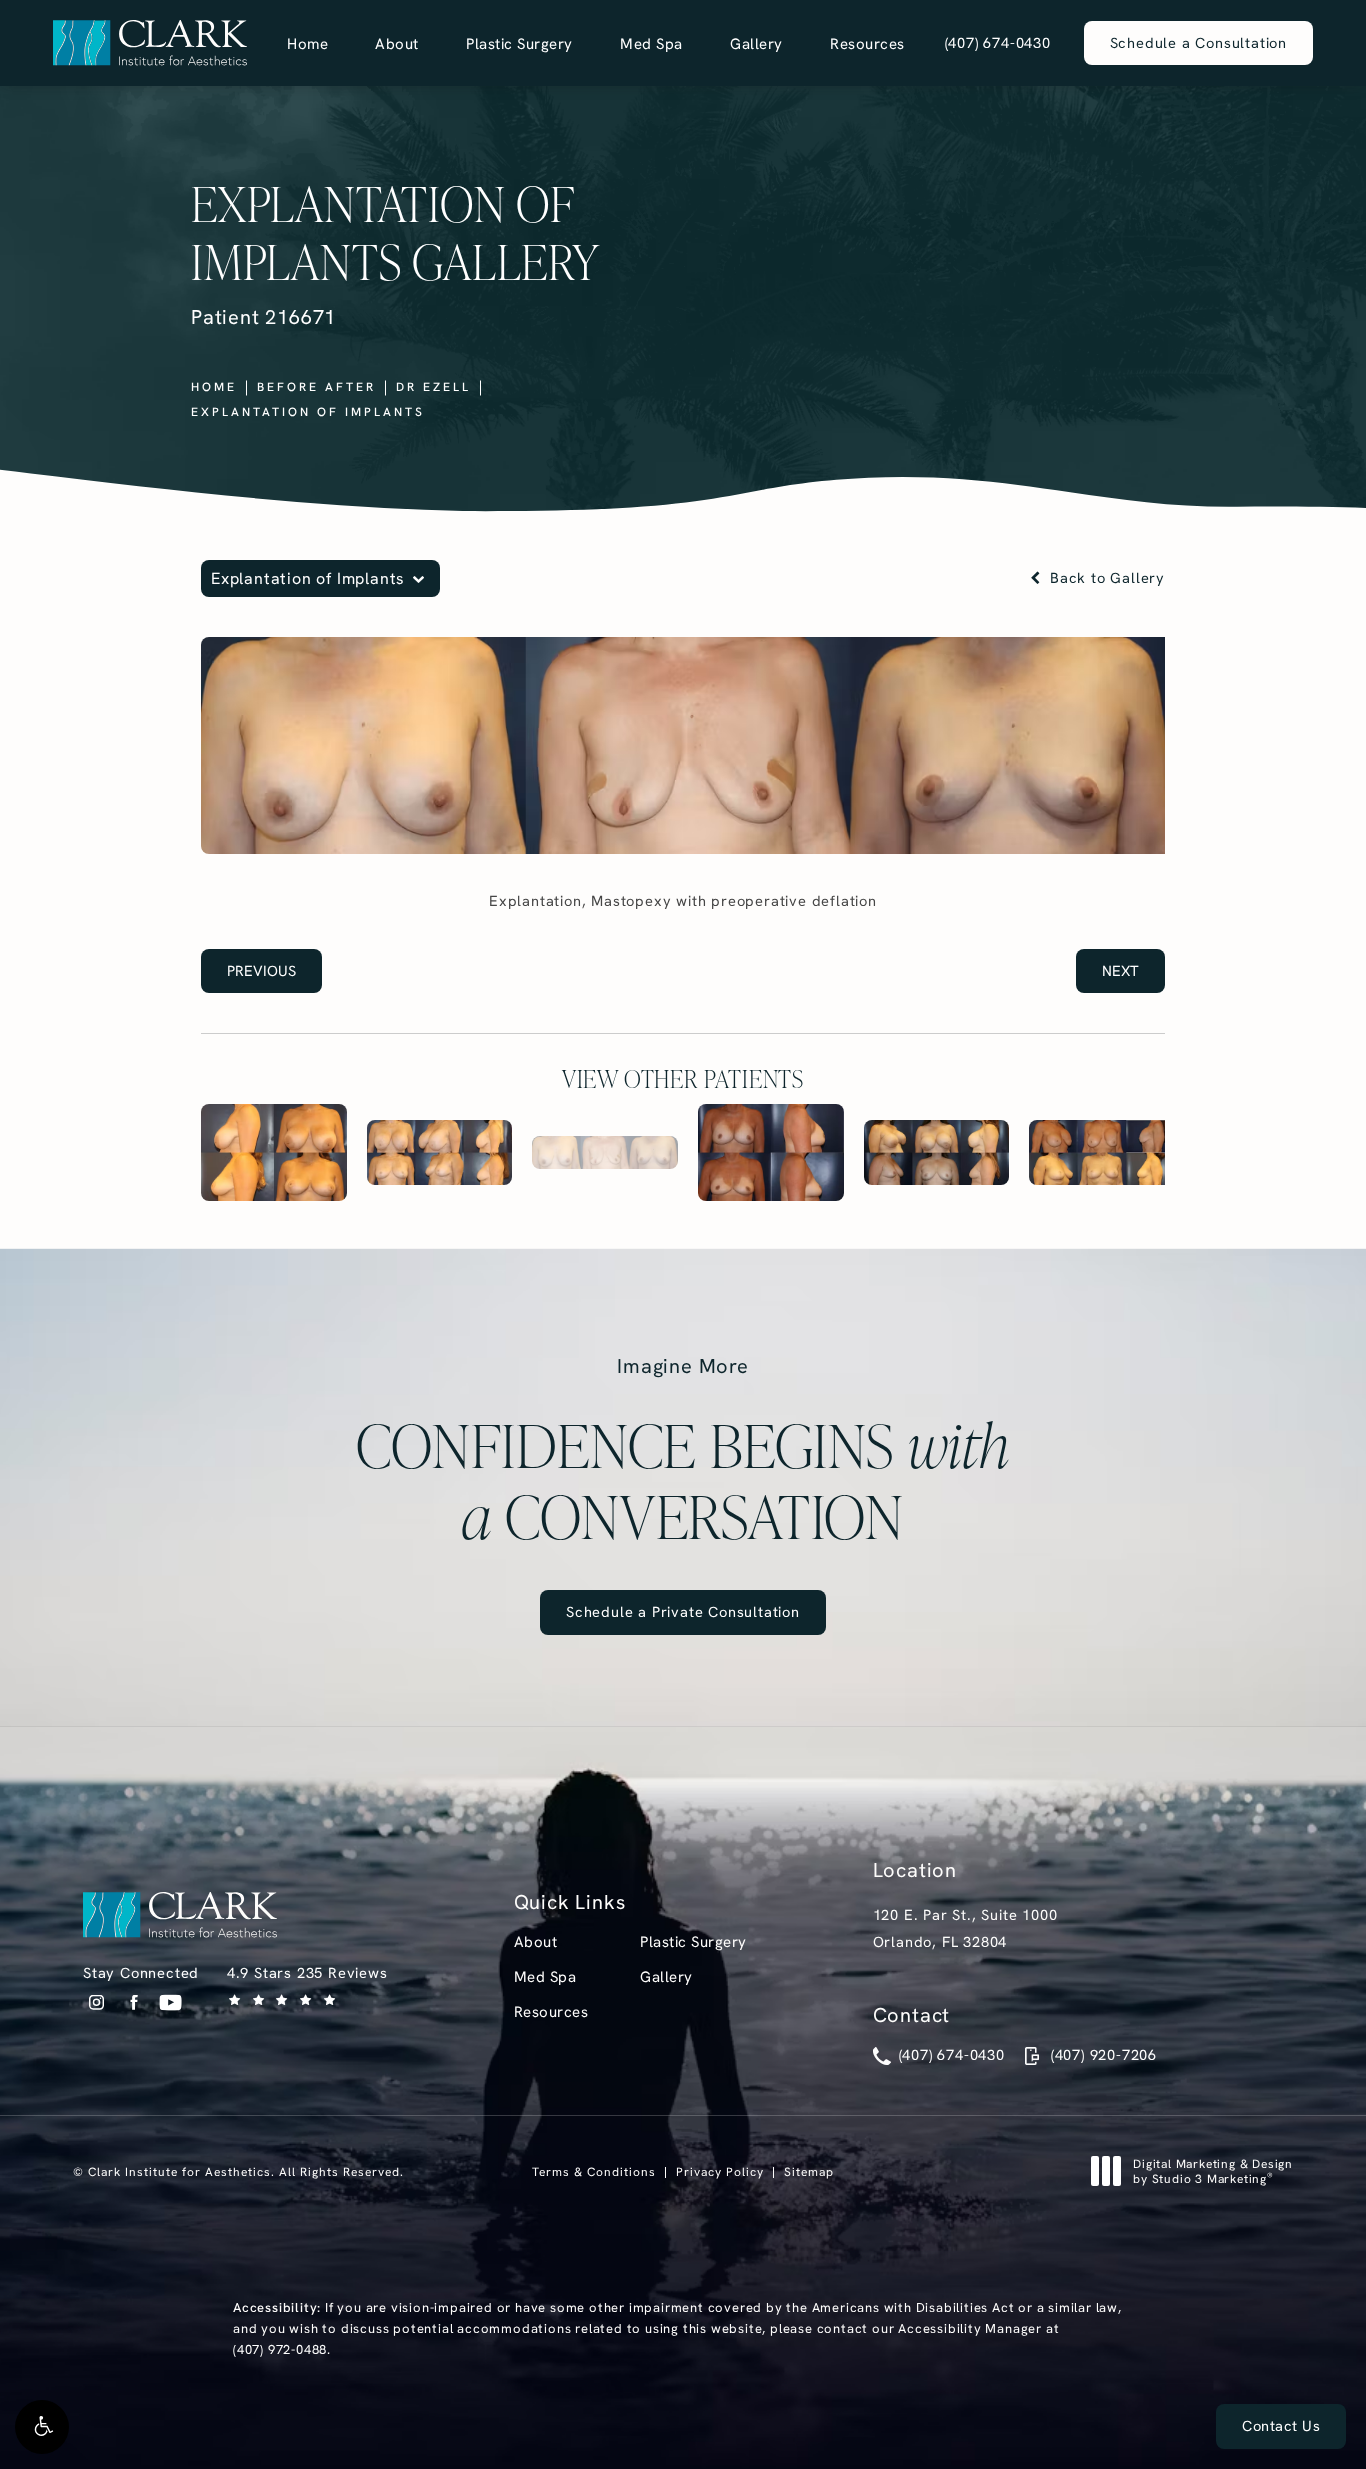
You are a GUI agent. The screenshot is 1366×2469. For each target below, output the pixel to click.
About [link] (397, 43)
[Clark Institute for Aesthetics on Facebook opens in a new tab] (133, 2002)
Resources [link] (867, 43)
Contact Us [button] (1281, 2425)
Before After (316, 386)
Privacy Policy (720, 2171)
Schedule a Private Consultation (683, 1611)
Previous (261, 970)
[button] (42, 2427)
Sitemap (809, 2171)
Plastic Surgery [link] (519, 43)
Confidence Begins (683, 1452)
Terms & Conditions (594, 2171)
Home (214, 386)
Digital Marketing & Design (1212, 2171)
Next (1120, 970)
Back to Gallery (1105, 578)
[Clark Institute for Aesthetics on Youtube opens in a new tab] (170, 2002)
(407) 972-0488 (280, 2349)
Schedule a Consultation (1198, 42)
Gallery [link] (756, 43)
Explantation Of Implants (308, 411)
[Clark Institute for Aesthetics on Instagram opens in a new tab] (96, 2002)
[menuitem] (307, 43)
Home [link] (307, 43)
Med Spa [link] (651, 43)
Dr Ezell (433, 386)
